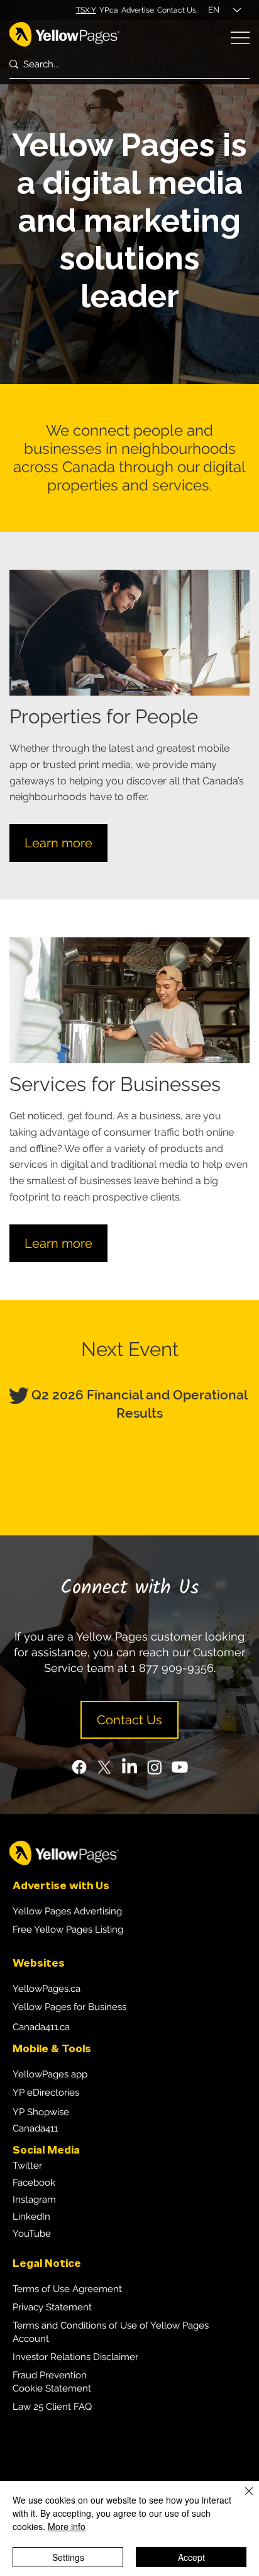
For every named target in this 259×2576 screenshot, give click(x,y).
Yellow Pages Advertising (67, 1911)
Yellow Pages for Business (69, 2007)
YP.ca (109, 10)
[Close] (241, 2499)
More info (67, 2526)
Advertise (138, 10)
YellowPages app (50, 2074)
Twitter (27, 2166)
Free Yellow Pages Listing (68, 1929)
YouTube (32, 2234)
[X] (104, 1767)
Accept (191, 2557)
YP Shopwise (41, 2112)
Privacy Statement (52, 2307)
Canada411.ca (41, 2027)
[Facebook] (79, 1767)
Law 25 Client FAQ (52, 2407)
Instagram (34, 2200)
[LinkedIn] (129, 1767)
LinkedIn (31, 2217)
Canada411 (35, 2128)
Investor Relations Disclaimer (75, 2357)
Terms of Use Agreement (67, 2289)
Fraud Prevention (50, 2375)
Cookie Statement (52, 2388)
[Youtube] (180, 1767)
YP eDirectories (46, 2093)
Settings (68, 2557)
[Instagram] (155, 1767)
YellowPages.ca (47, 1989)
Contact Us (177, 10)
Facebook (34, 2183)
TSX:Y (86, 10)
